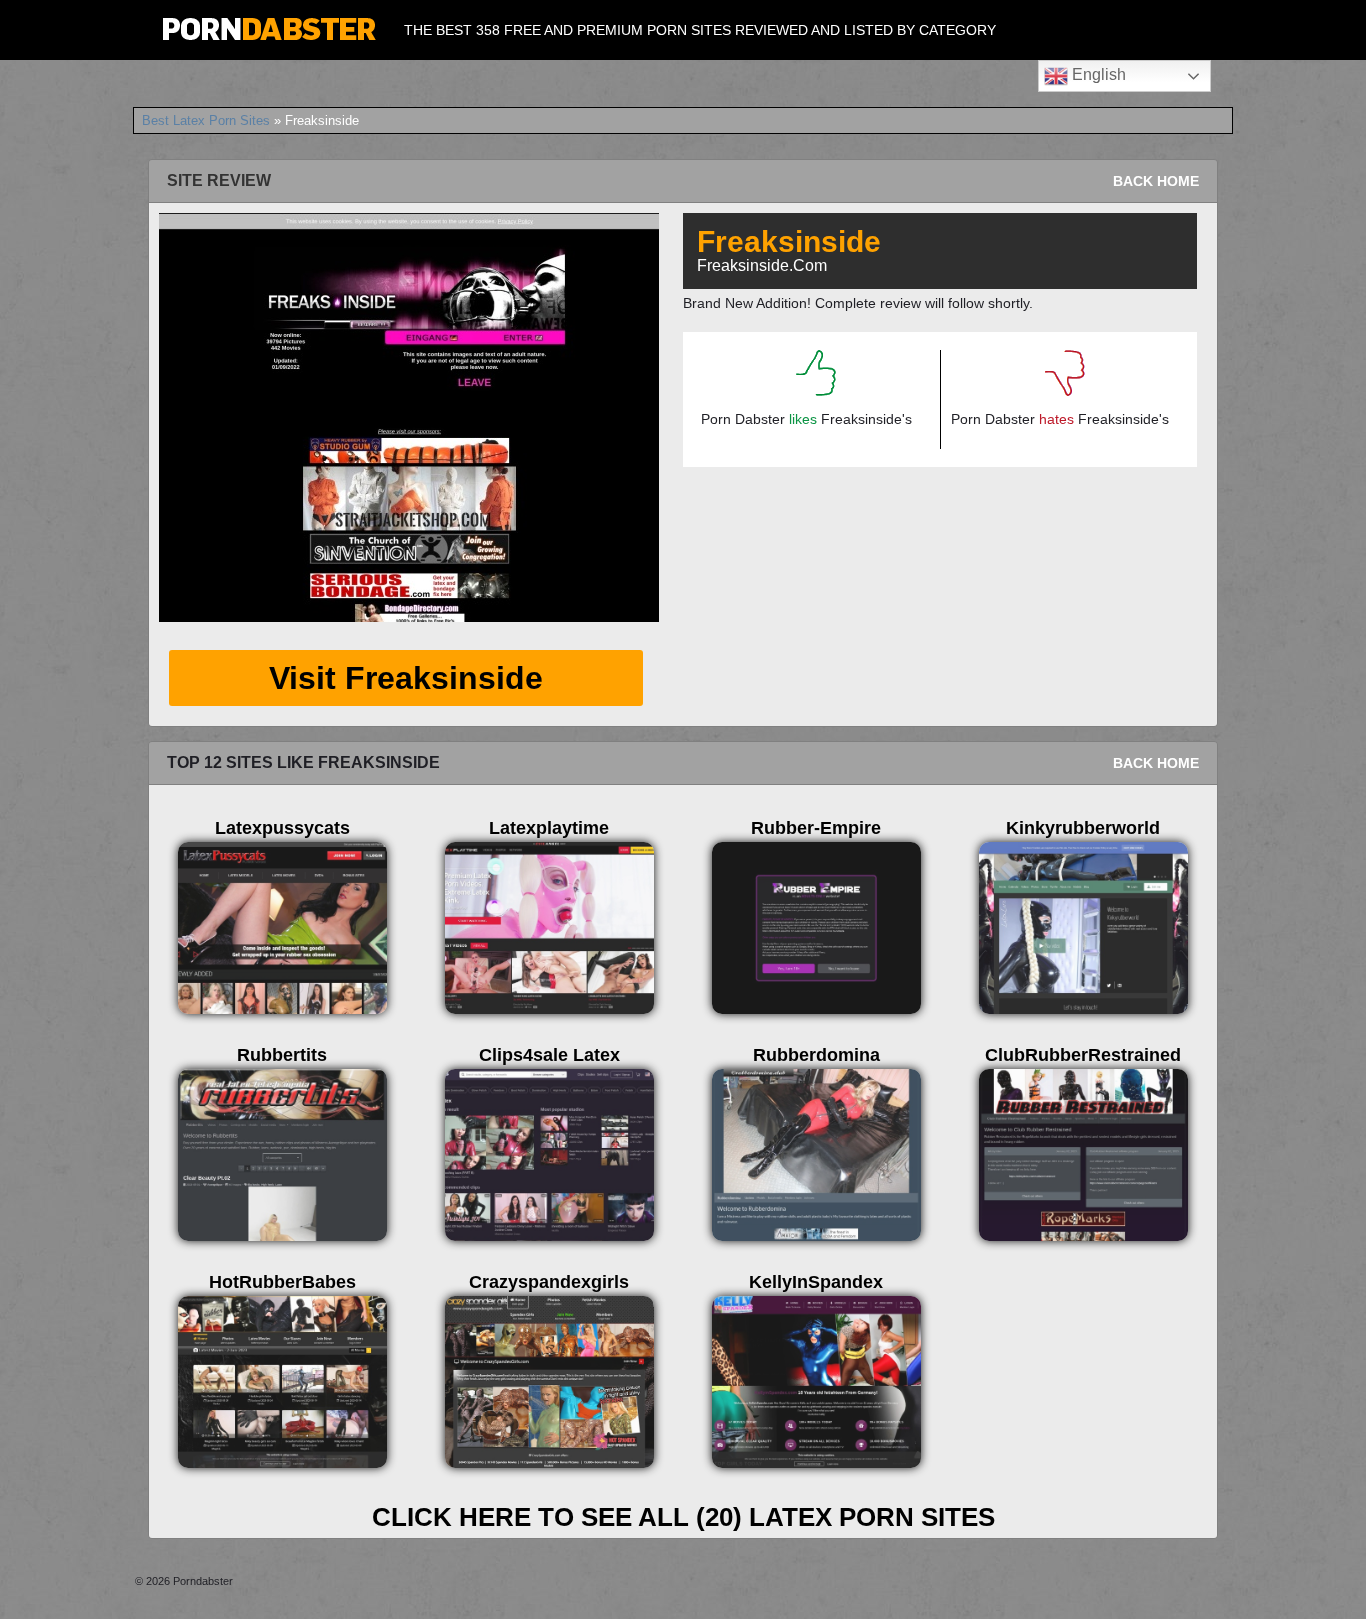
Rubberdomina (816, 1055)
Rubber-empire (816, 828)
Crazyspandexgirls (549, 1282)
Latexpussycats (282, 828)
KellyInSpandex (816, 1282)
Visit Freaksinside (406, 678)
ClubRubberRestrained (1083, 1055)
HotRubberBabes (282, 1282)
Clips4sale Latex (549, 1055)
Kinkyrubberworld (1083, 828)
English (1097, 74)
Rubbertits (282, 1055)
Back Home (1156, 181)
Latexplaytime (549, 828)
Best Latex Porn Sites (206, 120)
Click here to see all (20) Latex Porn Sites (683, 1517)
